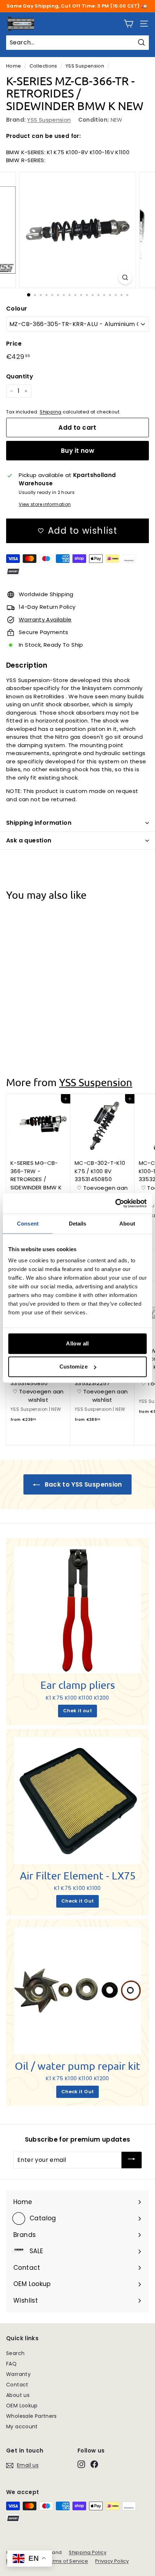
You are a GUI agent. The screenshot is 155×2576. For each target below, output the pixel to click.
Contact (17, 2385)
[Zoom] (125, 277)
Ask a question (29, 840)
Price (14, 344)
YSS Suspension (85, 66)
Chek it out (77, 1711)
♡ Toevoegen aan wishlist (38, 1021)
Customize (74, 1367)
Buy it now (77, 451)
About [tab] (127, 1223)
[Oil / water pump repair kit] (77, 1991)
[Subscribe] (132, 2160)
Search (15, 2353)
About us (18, 2395)
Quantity (20, 376)
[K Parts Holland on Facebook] (94, 2464)
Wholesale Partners (32, 2416)
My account (22, 2427)
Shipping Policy (88, 2552)
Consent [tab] (28, 1223)
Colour (17, 309)
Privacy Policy (112, 2561)
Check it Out (78, 1901)
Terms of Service (67, 2561)
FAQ (11, 2364)
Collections (43, 66)
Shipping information (39, 823)
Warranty (18, 2374)
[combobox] (77, 43)
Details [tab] (78, 1223)
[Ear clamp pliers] (77, 1610)
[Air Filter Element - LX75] (77, 1800)
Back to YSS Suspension (83, 1484)
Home (14, 66)
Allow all (77, 1343)
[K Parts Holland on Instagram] (81, 2464)
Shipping (50, 412)
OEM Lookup (22, 2406)
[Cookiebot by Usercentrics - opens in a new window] (115, 1204)
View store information (45, 504)
